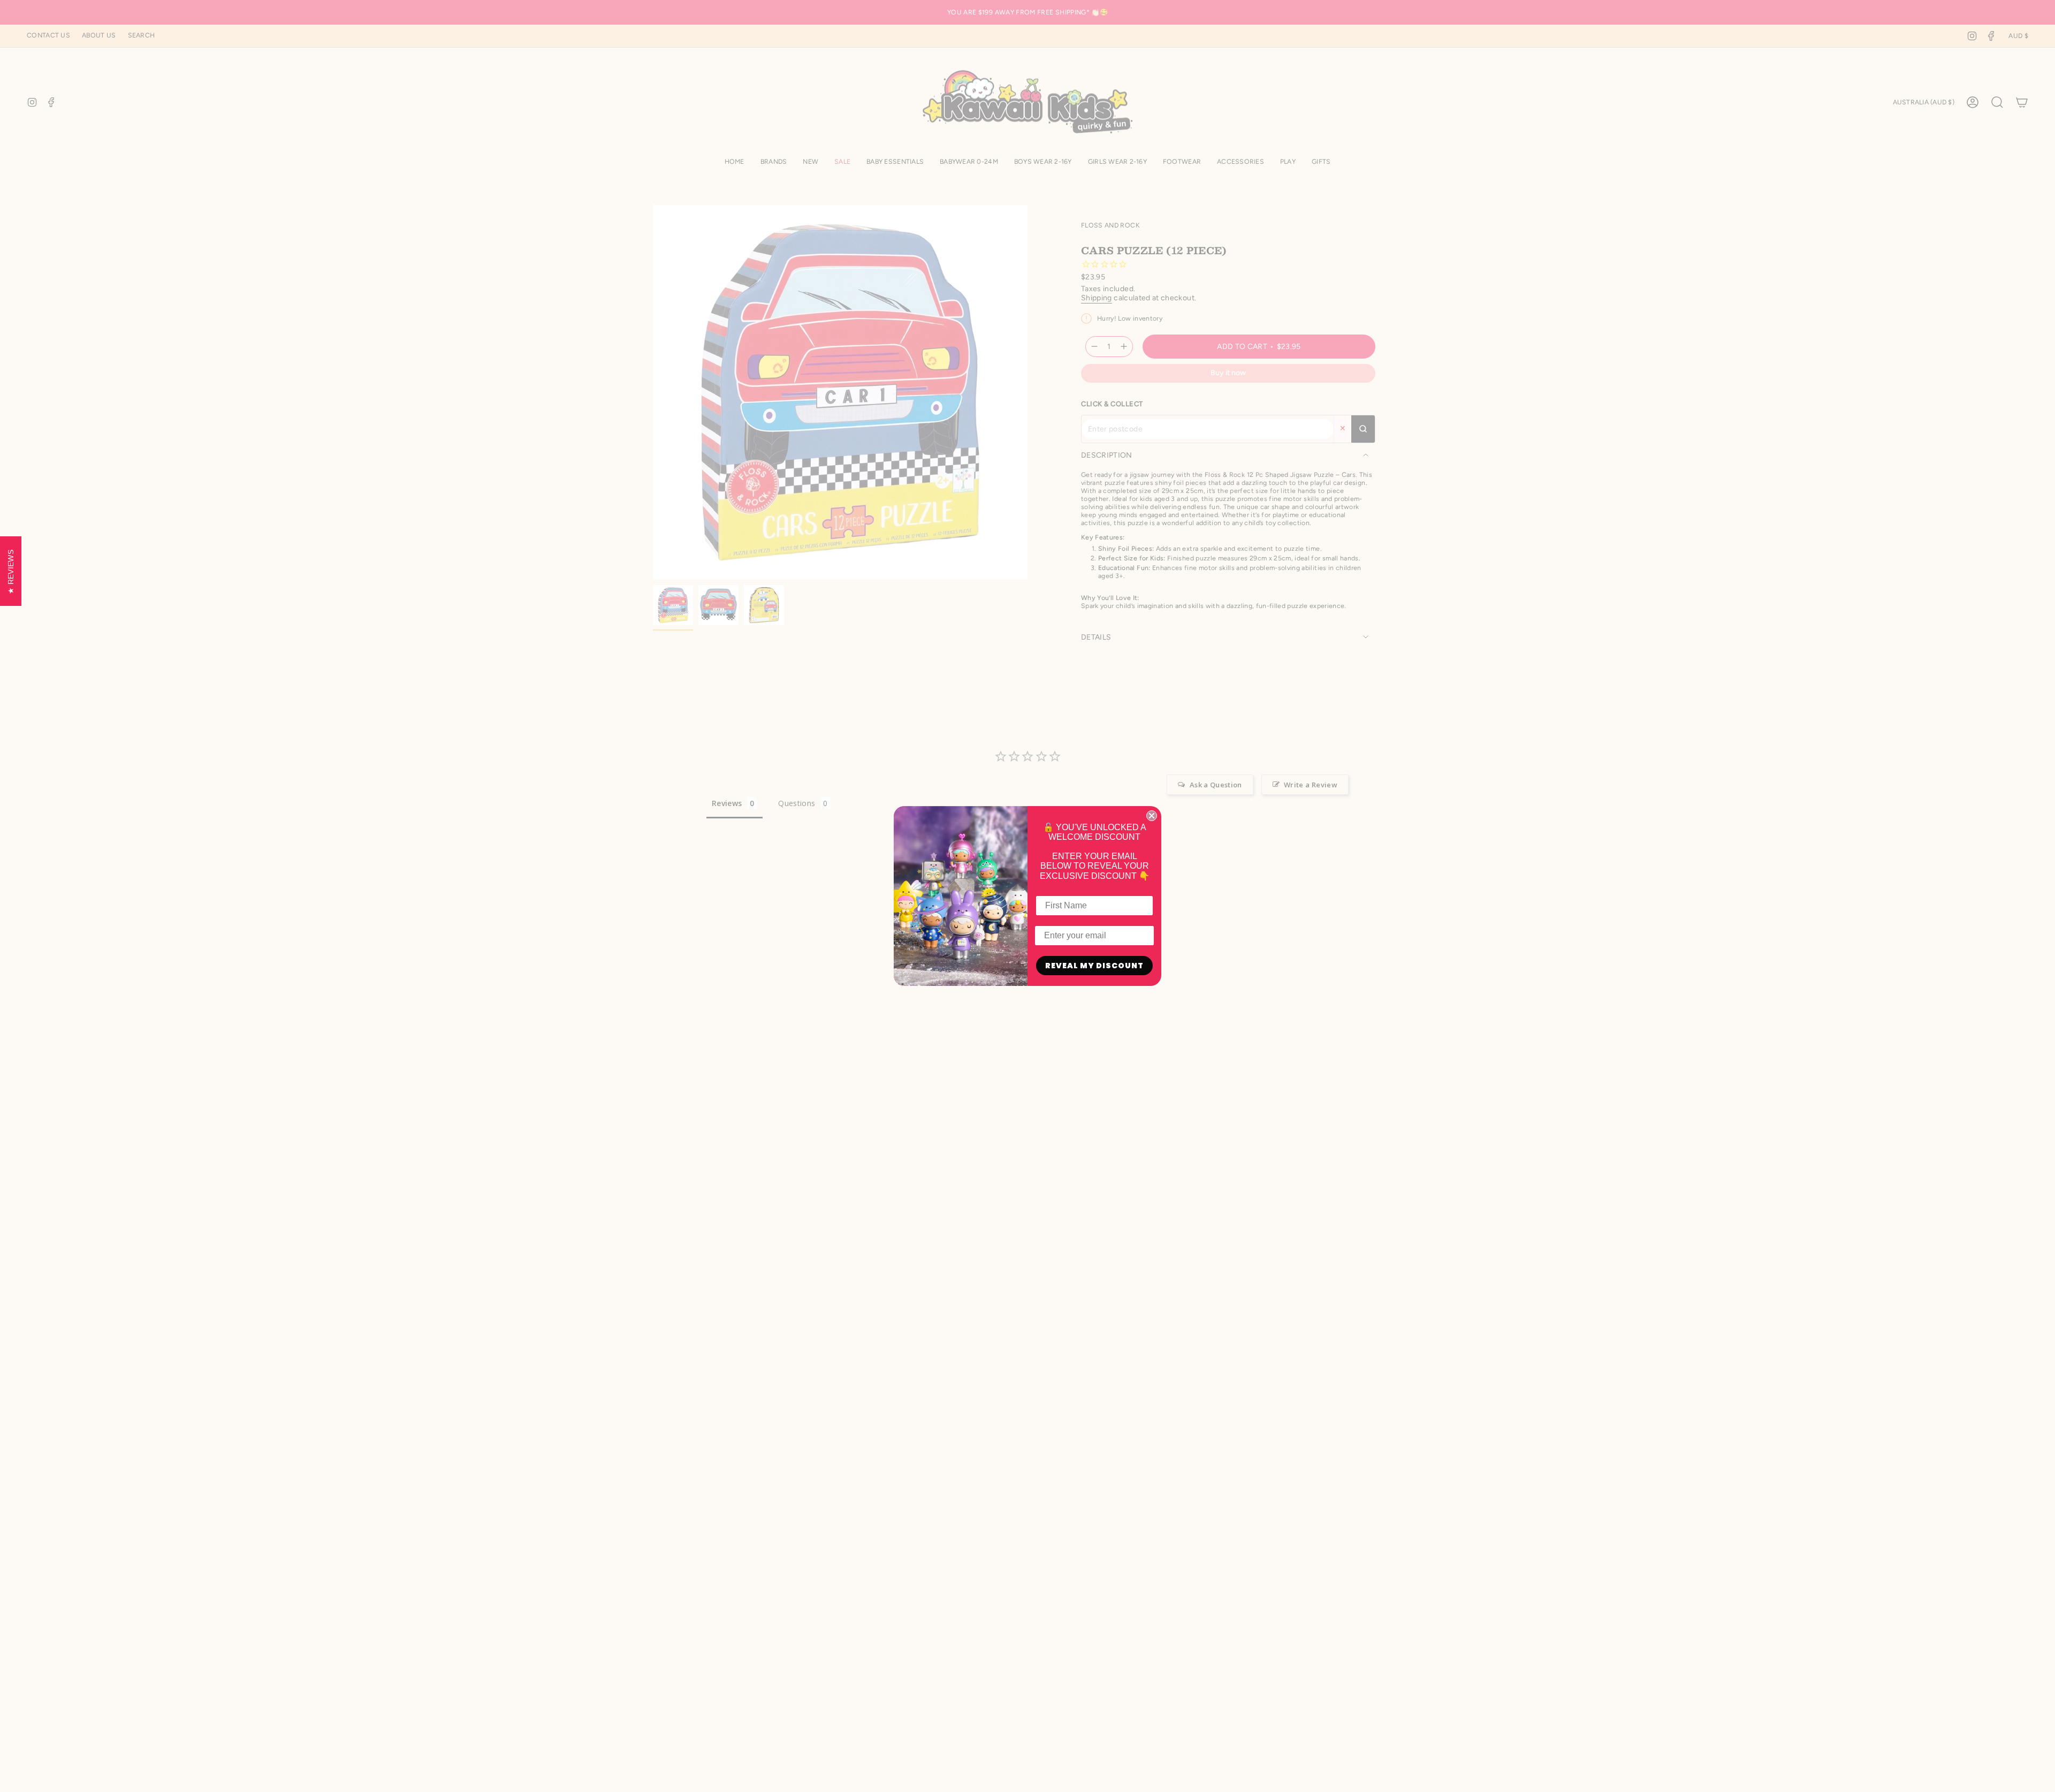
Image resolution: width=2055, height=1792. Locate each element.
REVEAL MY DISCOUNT (1094, 966)
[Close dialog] (1152, 816)
